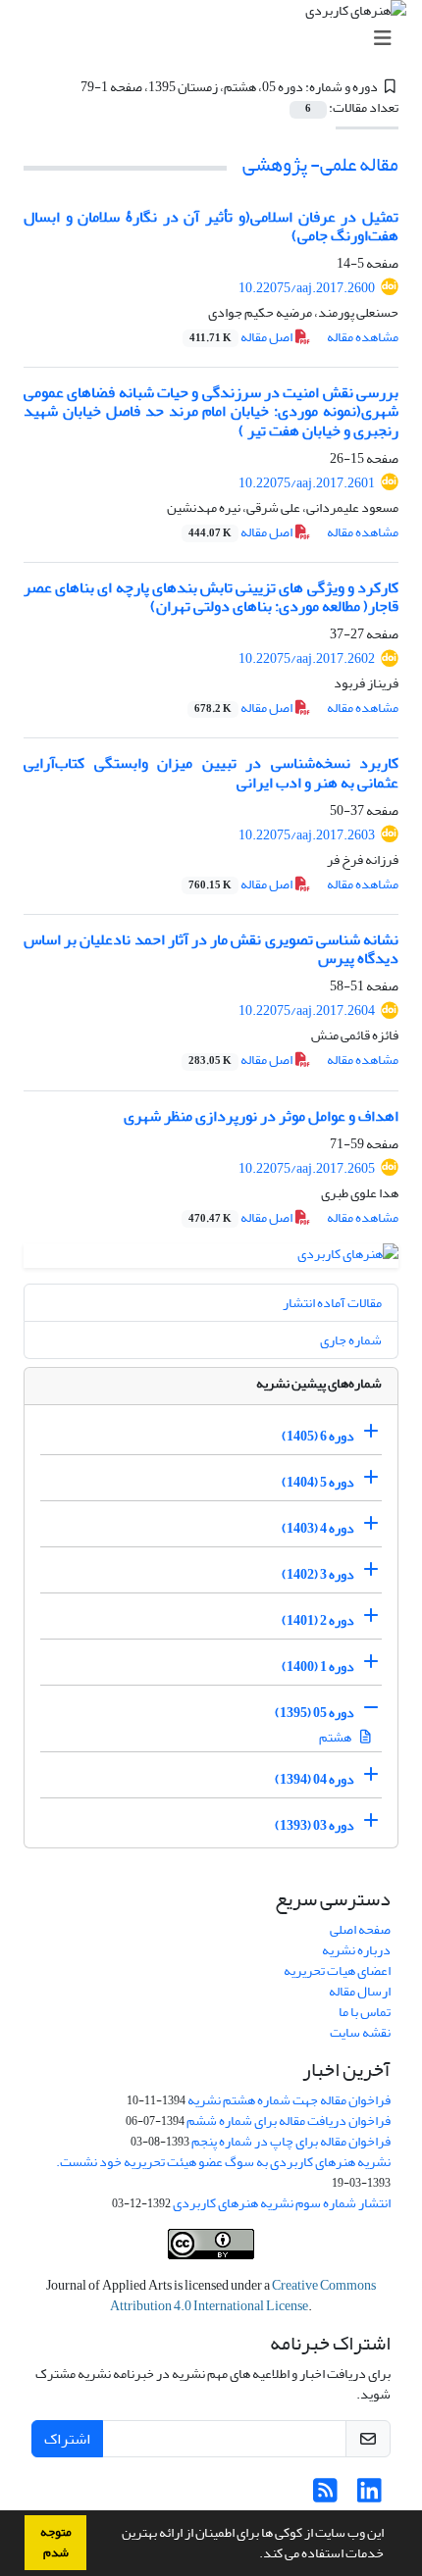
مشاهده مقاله (363, 337)
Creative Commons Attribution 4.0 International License (243, 2296)
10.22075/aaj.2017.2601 (307, 483)
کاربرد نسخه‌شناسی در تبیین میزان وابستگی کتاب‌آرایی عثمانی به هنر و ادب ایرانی (211, 772)
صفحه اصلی (360, 1929)
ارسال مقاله (360, 1991)
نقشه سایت (360, 2032)
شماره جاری (351, 1340)
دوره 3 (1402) (318, 1574)
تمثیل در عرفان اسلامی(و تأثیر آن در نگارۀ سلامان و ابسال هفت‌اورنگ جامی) (211, 226)
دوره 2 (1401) (318, 1620)
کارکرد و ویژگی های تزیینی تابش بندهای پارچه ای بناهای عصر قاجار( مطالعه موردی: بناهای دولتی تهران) (211, 597)
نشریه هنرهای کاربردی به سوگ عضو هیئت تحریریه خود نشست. (223, 2162)
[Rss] (325, 2496)
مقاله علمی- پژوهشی (320, 164)
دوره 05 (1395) (315, 1713)
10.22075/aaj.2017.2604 (307, 1010)
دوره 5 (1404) (318, 1482)
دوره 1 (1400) (318, 1667)
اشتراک (67, 2439)
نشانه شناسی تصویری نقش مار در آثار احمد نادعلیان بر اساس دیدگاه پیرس (211, 949)
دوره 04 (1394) (315, 1779)
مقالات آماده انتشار (332, 1303)
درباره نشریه (356, 1950)
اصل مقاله (242, 337)
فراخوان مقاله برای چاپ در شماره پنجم (291, 2141)
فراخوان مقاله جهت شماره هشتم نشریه (289, 2100)
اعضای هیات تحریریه (337, 1970)
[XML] (69, 87)
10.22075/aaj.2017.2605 (307, 1168)
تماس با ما (365, 2012)
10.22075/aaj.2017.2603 (307, 835)
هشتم (336, 1737)
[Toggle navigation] (217, 39)
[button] (254, 2555)
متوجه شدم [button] (56, 2542)
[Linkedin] (369, 2496)
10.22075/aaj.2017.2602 (307, 658)
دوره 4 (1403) (318, 1528)
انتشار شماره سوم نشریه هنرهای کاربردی (282, 2203)
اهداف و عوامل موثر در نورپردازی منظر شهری (261, 1116)
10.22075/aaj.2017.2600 (307, 288)
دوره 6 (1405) (318, 1436)
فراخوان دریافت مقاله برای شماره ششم (289, 2121)
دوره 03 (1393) (315, 1825)
